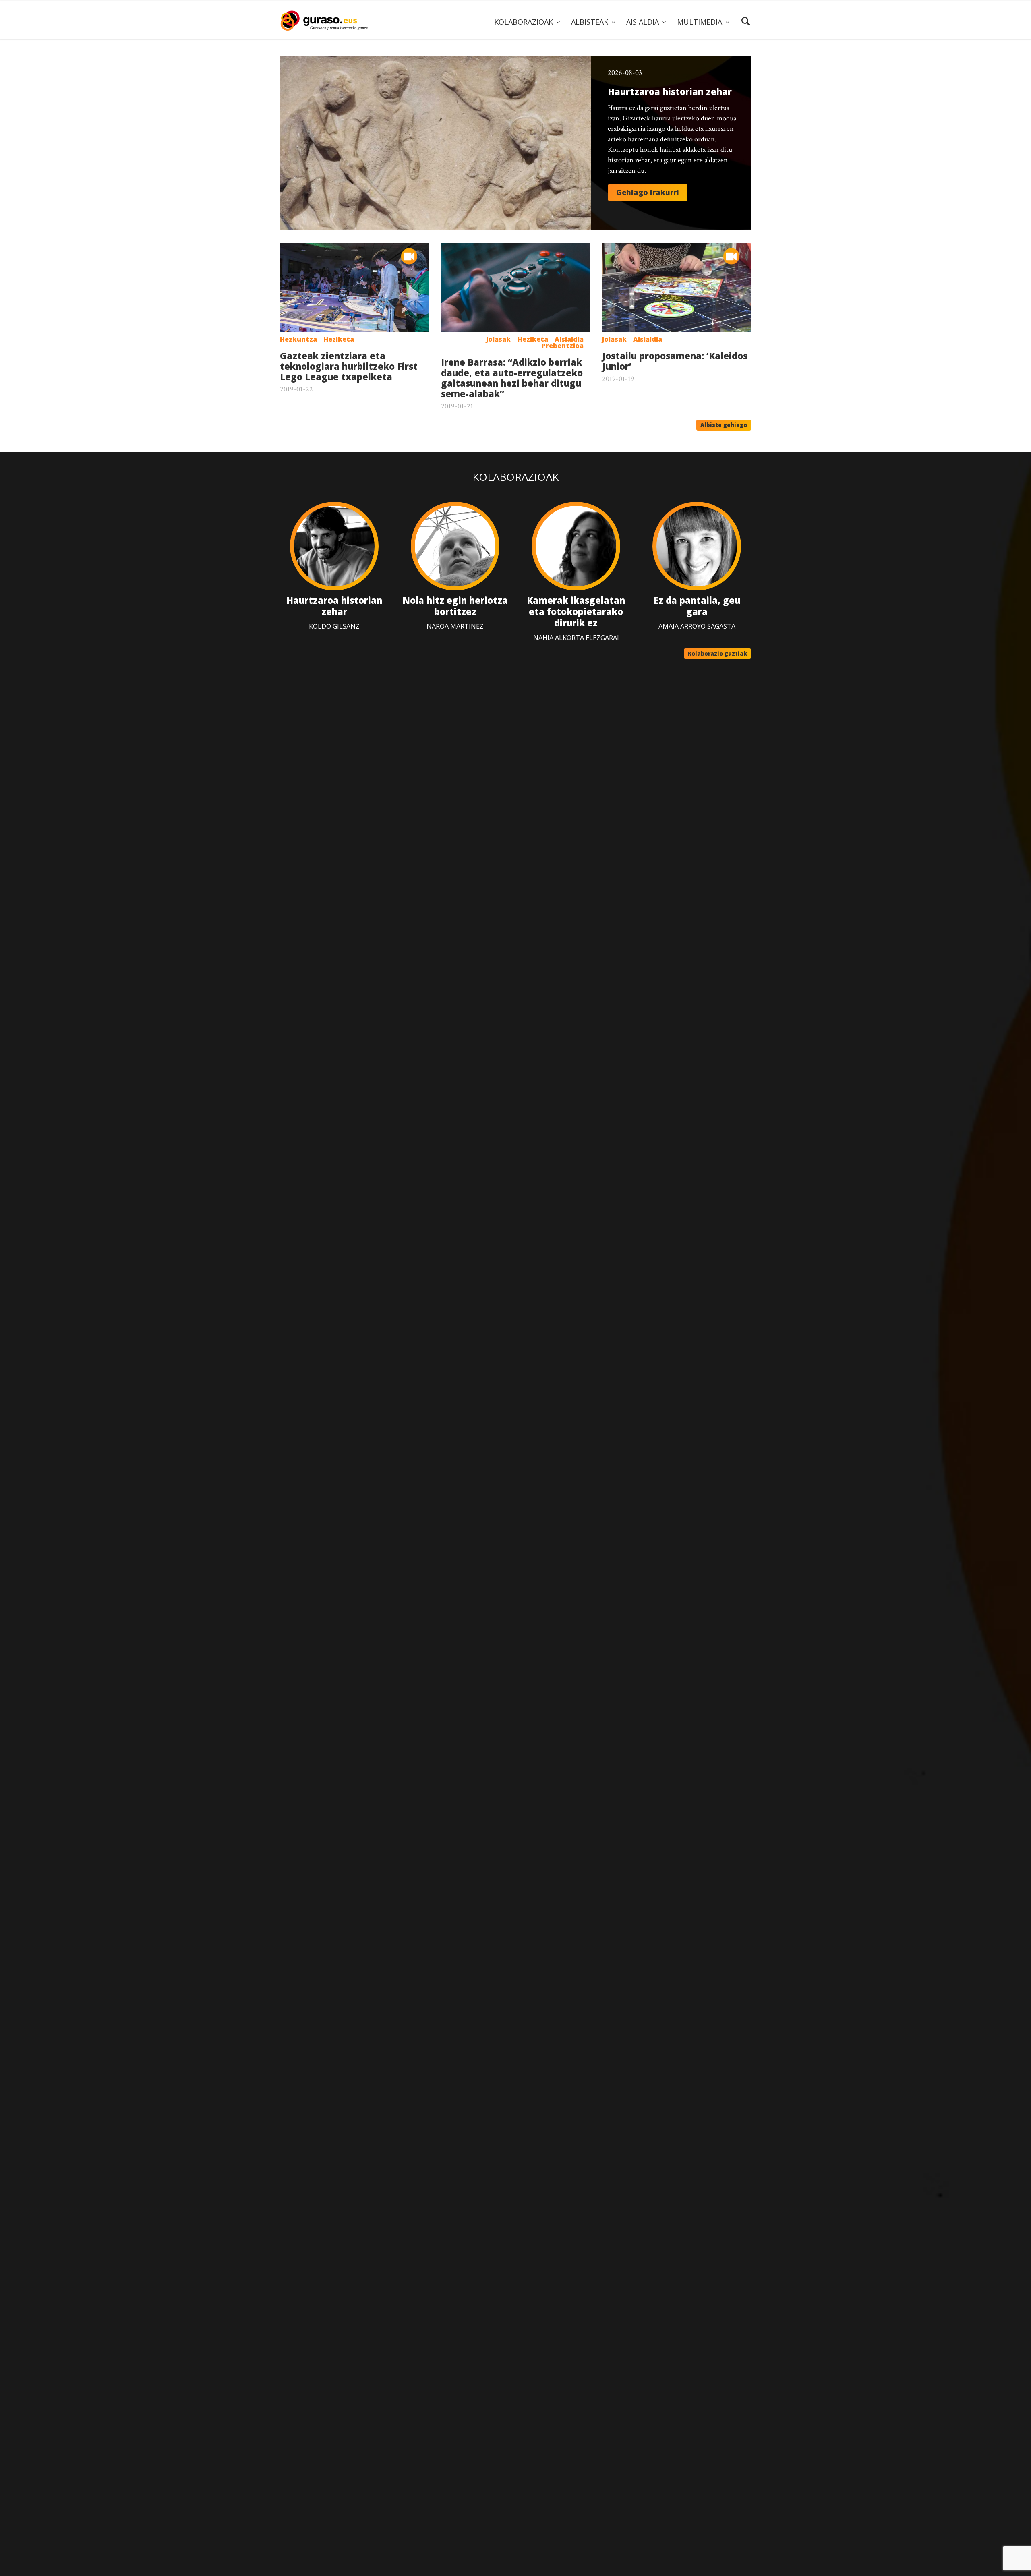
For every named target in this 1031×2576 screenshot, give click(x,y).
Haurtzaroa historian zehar (334, 606)
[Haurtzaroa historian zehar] (435, 143)
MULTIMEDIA (701, 22)
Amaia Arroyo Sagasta (697, 626)
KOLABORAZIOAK (525, 22)
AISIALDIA (644, 22)
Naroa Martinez (455, 626)
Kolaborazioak (515, 477)
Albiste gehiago (724, 425)
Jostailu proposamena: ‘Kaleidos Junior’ (675, 361)
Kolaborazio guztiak (717, 654)
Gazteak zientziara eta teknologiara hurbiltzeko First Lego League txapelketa (349, 366)
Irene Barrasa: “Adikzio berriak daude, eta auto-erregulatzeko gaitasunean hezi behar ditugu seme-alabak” (512, 378)
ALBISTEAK (591, 22)
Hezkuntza (298, 339)
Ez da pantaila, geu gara (697, 606)
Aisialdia (569, 339)
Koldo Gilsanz (334, 626)
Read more (648, 193)
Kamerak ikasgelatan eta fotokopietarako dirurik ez (576, 611)
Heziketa (339, 339)
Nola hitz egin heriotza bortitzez (455, 606)
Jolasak (498, 339)
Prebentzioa (563, 346)
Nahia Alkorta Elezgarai (576, 638)
